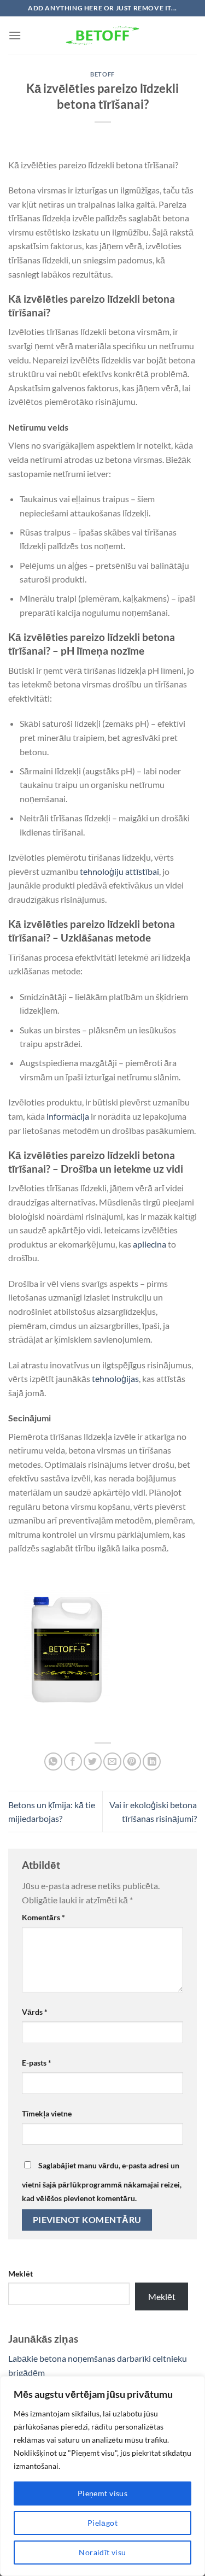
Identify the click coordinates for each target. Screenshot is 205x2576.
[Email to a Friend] (112, 1762)
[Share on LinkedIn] (152, 1762)
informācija (68, 1116)
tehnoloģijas (115, 1378)
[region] (102, 2476)
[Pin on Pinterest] (132, 1762)
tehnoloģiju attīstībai (119, 871)
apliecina (150, 1244)
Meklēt (20, 2274)
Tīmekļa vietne (47, 2113)
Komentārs (43, 1917)
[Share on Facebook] (73, 1762)
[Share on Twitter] (93, 1762)
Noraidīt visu (102, 2552)
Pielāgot (102, 2523)
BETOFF (102, 74)
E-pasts (37, 2063)
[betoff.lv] (103, 36)
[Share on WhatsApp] (53, 1762)
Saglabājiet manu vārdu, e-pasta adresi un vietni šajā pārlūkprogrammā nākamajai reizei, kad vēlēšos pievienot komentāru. (102, 2182)
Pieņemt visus (102, 2493)
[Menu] (15, 35)
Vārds (35, 2012)
